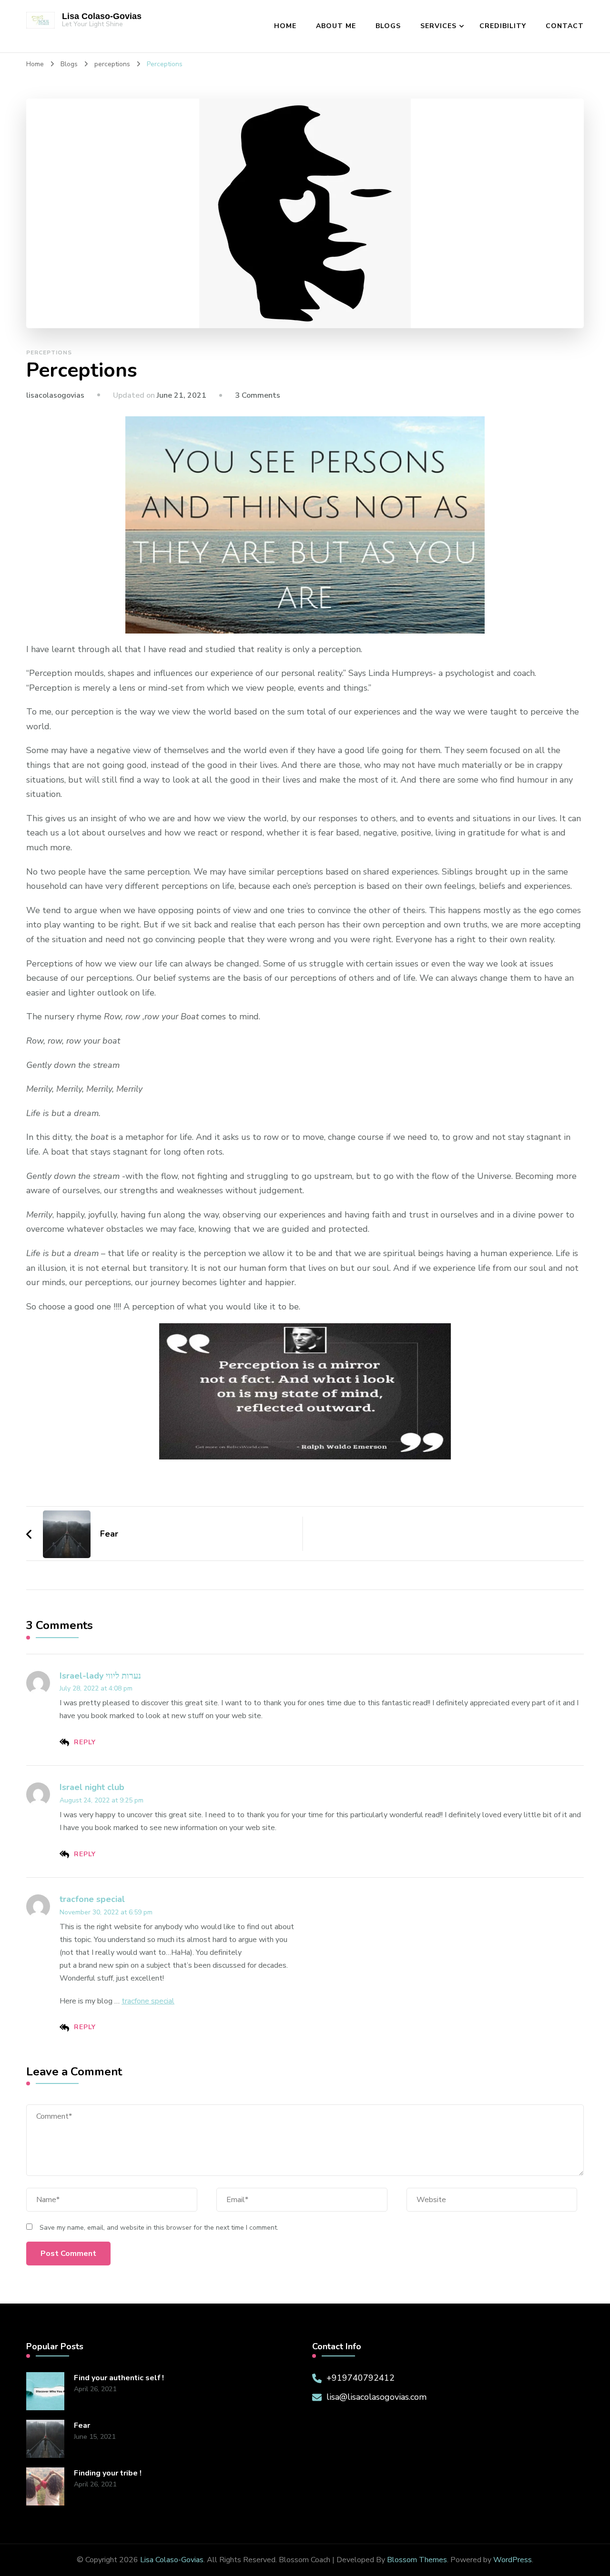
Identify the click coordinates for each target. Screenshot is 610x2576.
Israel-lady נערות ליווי (100, 1676)
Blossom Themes (417, 2560)
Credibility (503, 26)
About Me (336, 26)
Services (438, 26)
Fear (82, 2426)
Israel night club (92, 1787)
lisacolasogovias (55, 395)
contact (565, 26)
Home (285, 26)
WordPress (513, 2560)
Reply (85, 1742)
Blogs (388, 26)
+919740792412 (361, 2378)
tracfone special (92, 1899)
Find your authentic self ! (119, 2378)
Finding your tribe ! (108, 2473)
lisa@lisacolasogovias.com (376, 2397)
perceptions (49, 352)
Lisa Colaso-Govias (102, 16)
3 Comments (258, 395)
